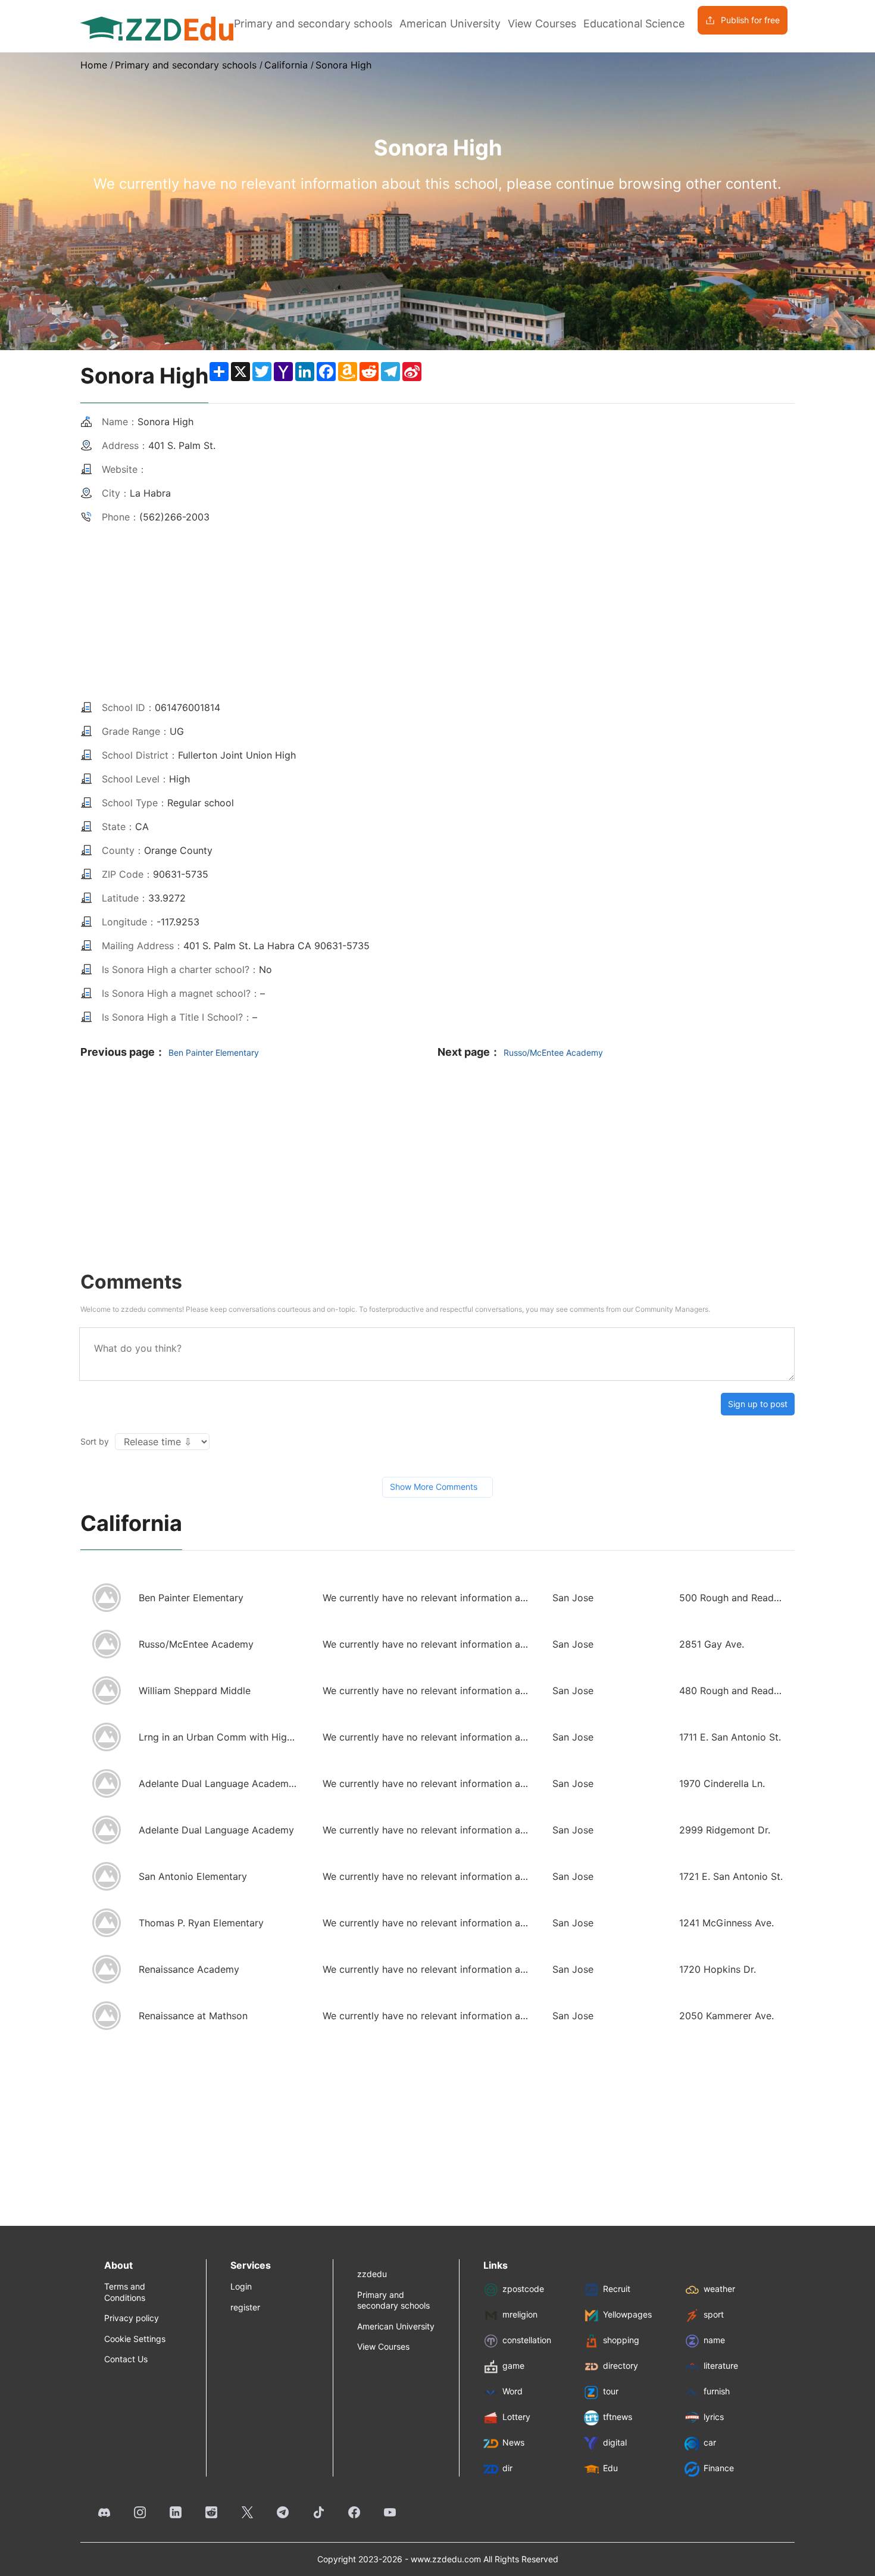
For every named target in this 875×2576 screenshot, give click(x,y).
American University (450, 24)
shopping (621, 2340)
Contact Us (126, 2359)
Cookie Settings (135, 2339)
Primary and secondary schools (313, 24)
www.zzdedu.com (446, 2559)
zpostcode (523, 2289)
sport (714, 2315)
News (513, 2443)
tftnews (618, 2417)
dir (507, 2469)
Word (512, 2392)
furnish (717, 2392)
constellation (527, 2340)
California (286, 65)
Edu (610, 2469)
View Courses (542, 24)
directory (621, 2366)
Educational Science (634, 24)
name (714, 2340)
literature (721, 2366)
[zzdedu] (157, 27)
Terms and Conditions (125, 2292)
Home (94, 65)
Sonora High (343, 65)
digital (615, 2443)
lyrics (714, 2417)
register (245, 2307)
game (513, 2366)
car (710, 2443)
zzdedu (372, 2274)
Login (241, 2286)
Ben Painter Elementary (214, 1052)
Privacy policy (132, 2318)
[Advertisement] (437, 606)
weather (719, 2289)
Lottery (516, 2417)
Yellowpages (627, 2315)
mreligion (520, 2315)
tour (611, 2392)
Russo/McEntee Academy (553, 1052)
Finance (719, 2469)
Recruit (617, 2289)
